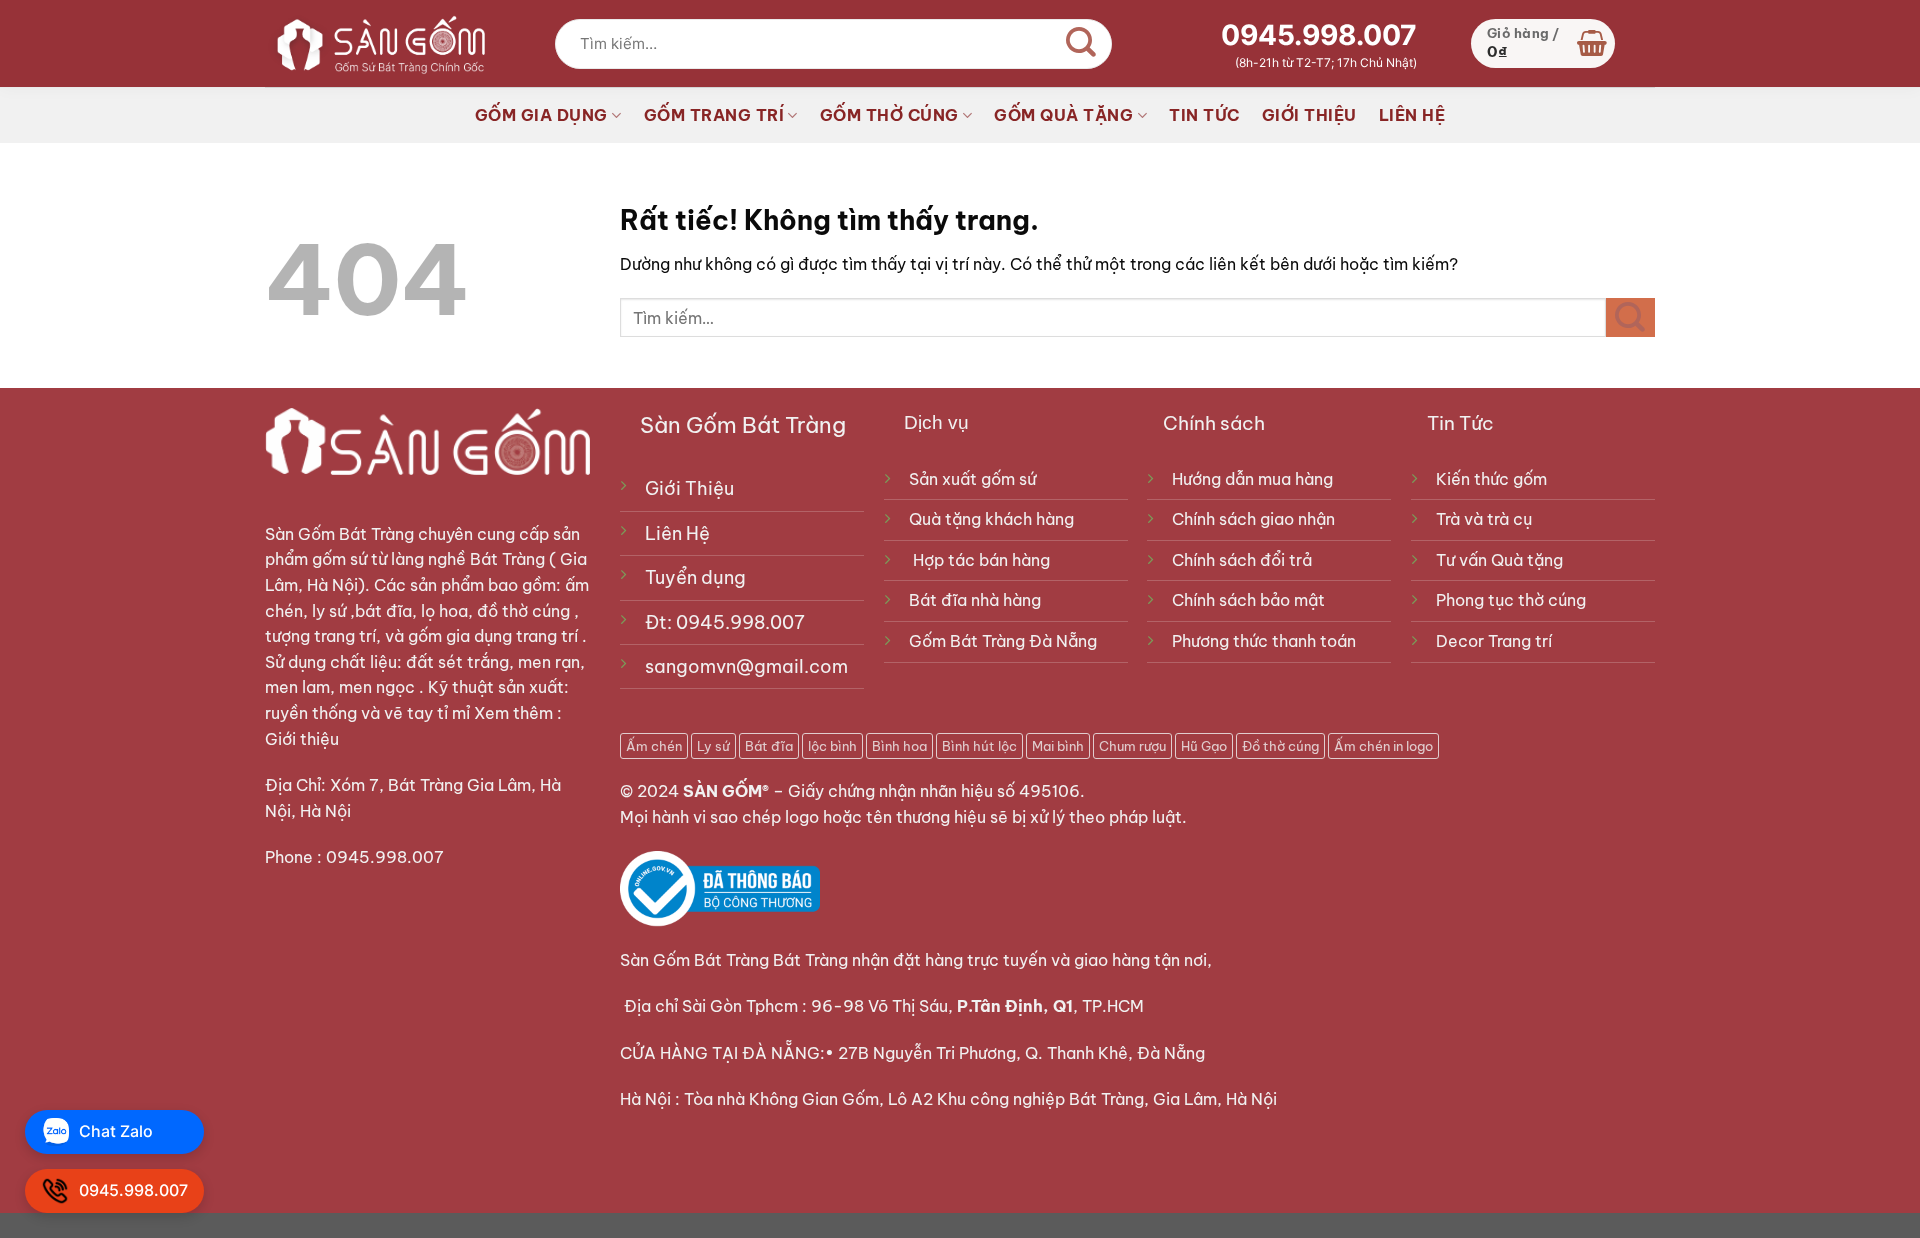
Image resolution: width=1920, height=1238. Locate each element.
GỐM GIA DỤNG (541, 115)
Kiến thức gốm (1491, 479)
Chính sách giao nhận (1253, 519)
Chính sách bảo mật (1248, 600)
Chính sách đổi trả (1242, 560)
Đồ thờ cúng (1280, 746)
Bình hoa (899, 746)
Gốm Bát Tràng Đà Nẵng (1003, 641)
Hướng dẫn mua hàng (1252, 479)
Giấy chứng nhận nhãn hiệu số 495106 (934, 791)
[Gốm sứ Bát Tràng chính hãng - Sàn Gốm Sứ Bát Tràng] (375, 43)
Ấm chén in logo (1383, 746)
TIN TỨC (1204, 115)
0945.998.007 (1319, 35)
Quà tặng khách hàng (991, 519)
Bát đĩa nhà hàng (975, 600)
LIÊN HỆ (1412, 115)
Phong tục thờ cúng (1511, 600)
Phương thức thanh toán (1264, 641)
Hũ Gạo (1204, 746)
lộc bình (832, 746)
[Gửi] (1081, 44)
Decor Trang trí (1494, 641)
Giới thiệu (304, 739)
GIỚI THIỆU (1309, 115)
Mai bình (1058, 746)
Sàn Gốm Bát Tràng (339, 534)
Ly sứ (713, 746)
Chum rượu (1132, 746)
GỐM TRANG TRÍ (714, 115)
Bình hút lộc (979, 746)
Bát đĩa (769, 746)
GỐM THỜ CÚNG (889, 115)
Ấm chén (654, 746)
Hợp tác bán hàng (981, 560)
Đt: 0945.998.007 (725, 622)
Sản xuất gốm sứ (972, 479)
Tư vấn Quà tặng (1503, 560)
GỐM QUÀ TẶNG (1063, 115)
